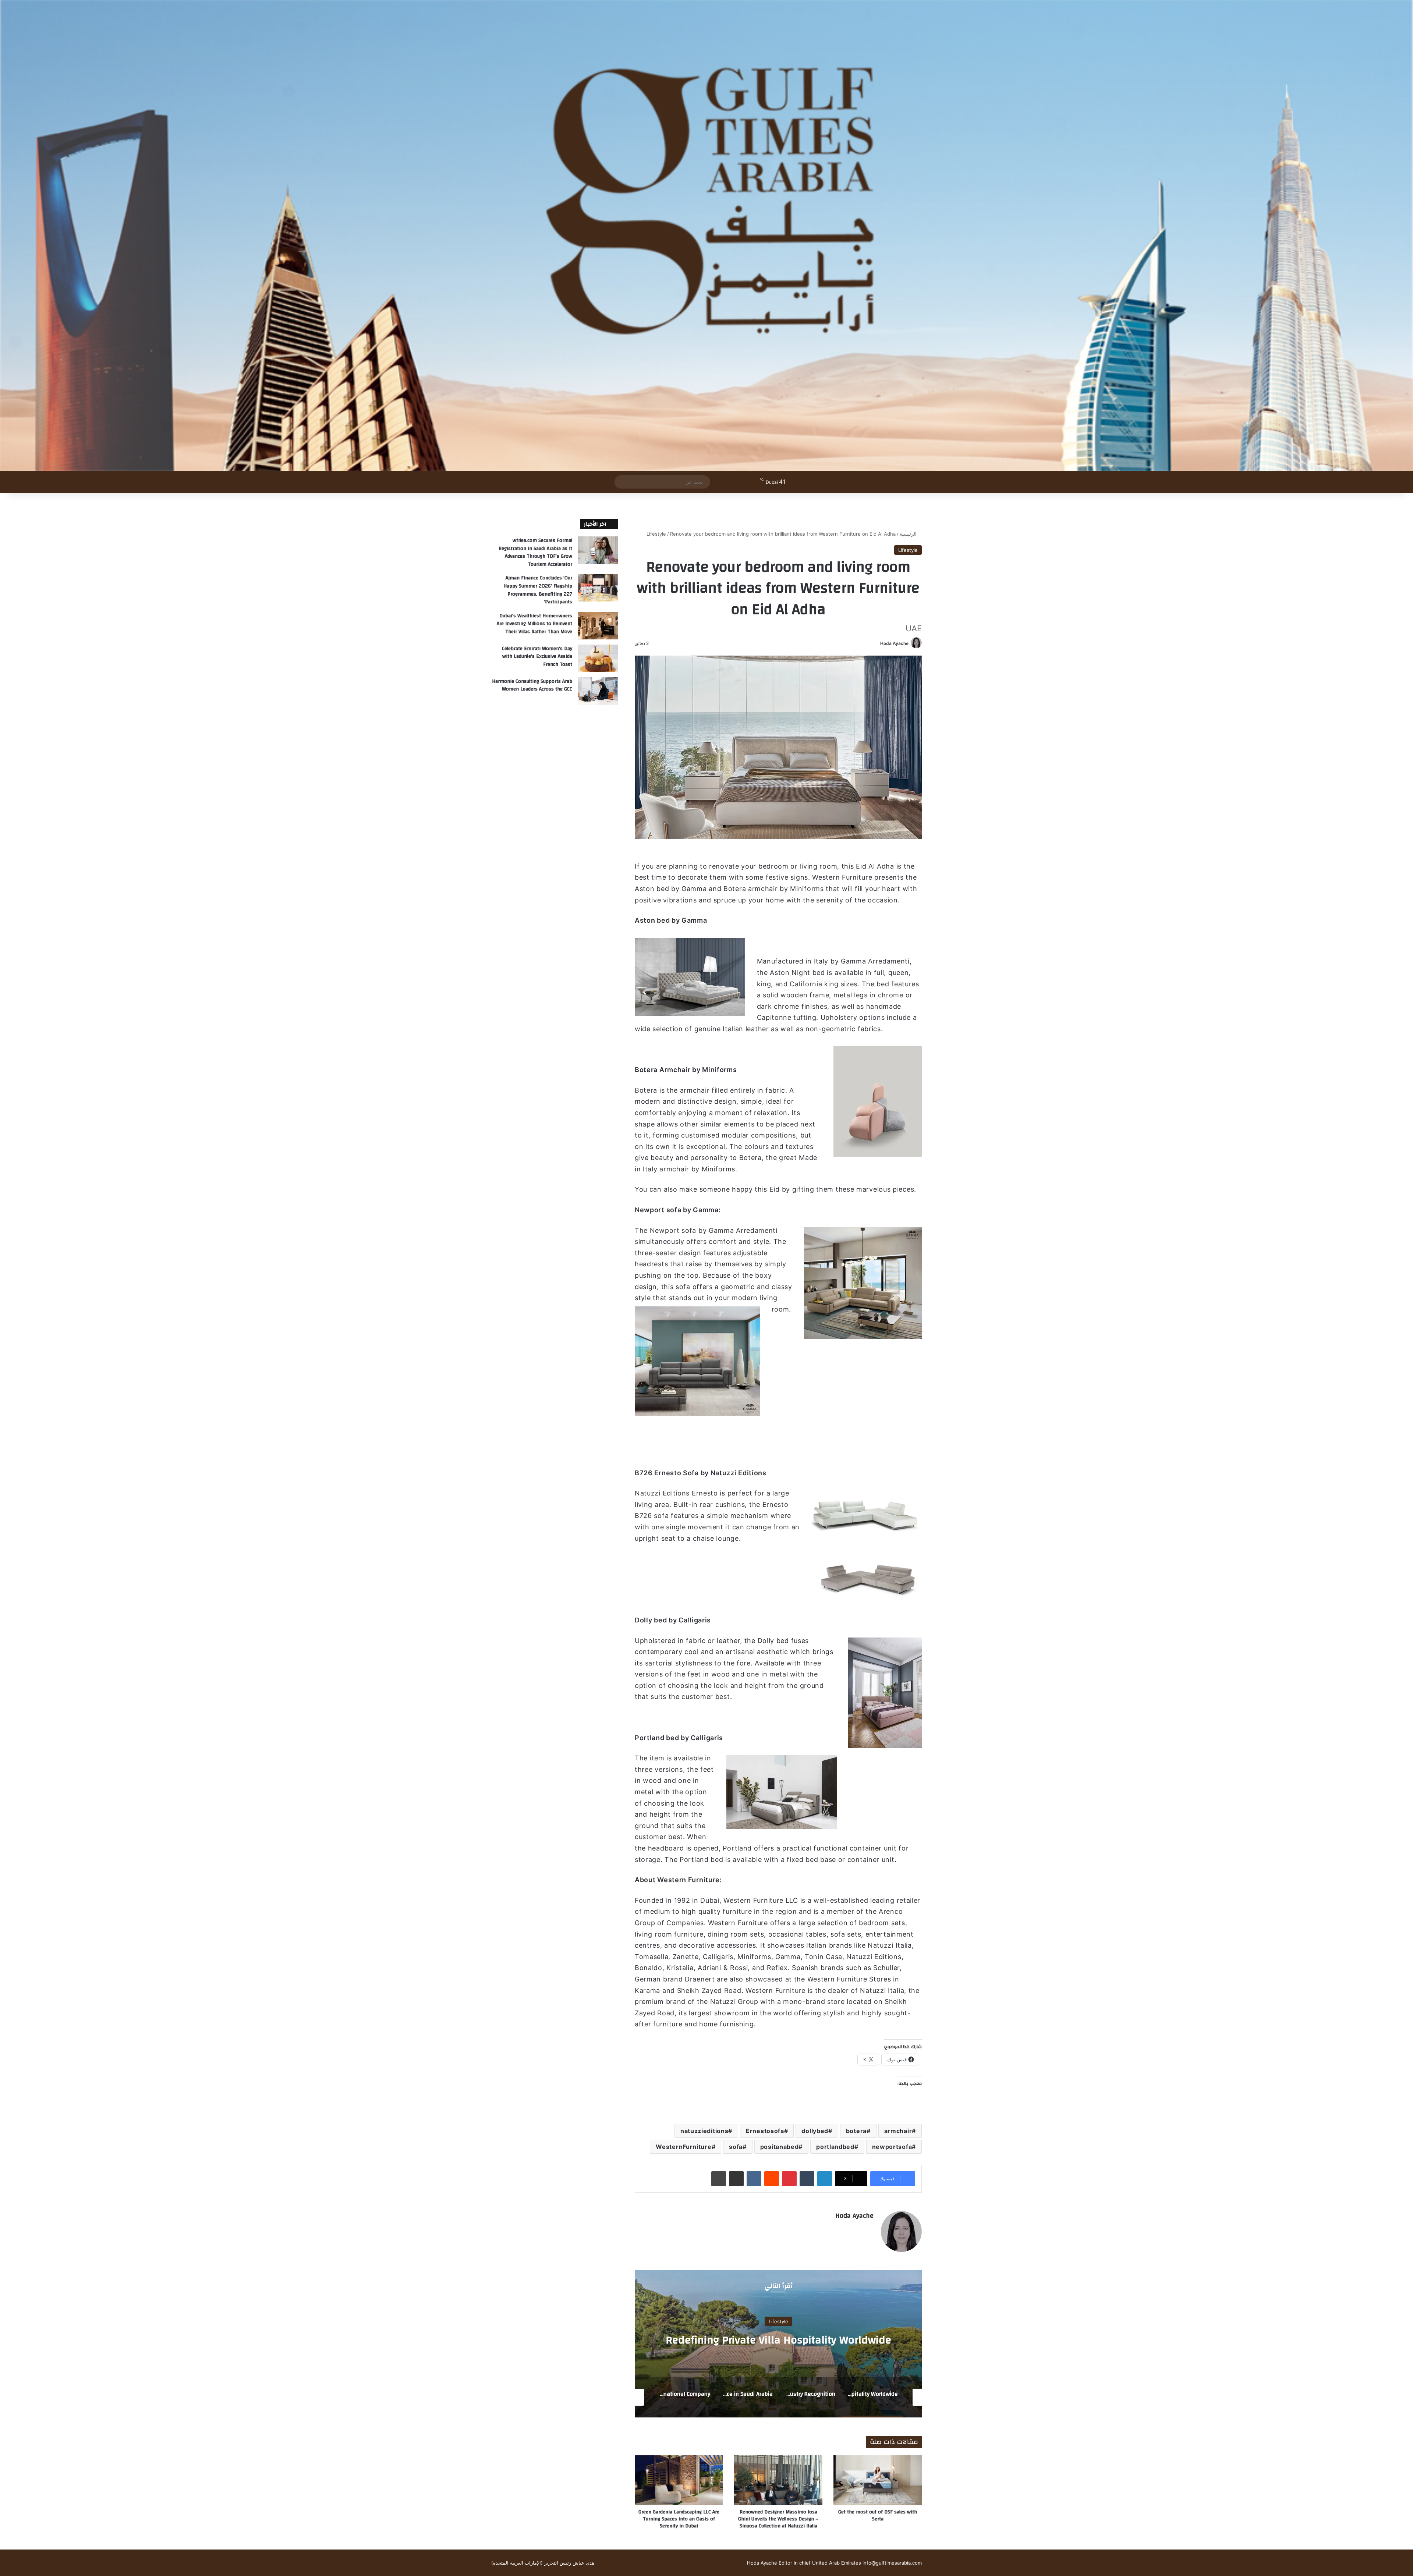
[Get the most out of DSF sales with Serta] (878, 2480)
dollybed (815, 2131)
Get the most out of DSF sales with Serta (878, 2515)
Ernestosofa (765, 2131)
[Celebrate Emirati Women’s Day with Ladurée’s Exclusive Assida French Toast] (598, 658)
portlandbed (835, 2147)
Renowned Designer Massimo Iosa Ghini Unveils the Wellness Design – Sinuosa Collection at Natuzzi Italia (778, 2519)
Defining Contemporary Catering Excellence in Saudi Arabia (778, 2340)
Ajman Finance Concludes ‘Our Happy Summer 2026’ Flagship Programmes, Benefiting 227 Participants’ (538, 590)
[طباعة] (719, 2179)
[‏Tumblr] (807, 2179)
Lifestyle (656, 534)
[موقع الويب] (869, 2228)
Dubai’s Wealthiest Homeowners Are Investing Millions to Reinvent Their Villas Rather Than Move (534, 624)
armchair (898, 2131)
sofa (736, 2147)
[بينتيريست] (789, 2179)
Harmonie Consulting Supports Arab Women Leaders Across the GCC (532, 685)
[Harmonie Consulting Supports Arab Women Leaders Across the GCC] (598, 691)
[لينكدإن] (825, 2179)
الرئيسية (909, 534)
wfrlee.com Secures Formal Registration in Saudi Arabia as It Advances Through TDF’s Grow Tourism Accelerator (535, 552)
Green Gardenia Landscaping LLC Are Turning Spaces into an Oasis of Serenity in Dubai (679, 2519)
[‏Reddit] (772, 2179)
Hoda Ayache (894, 643)
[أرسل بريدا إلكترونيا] (877, 643)
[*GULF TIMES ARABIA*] (706, 235)
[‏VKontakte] (754, 2179)
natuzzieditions (704, 2131)
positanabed (780, 2147)
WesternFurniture (684, 2147)
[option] (778, 2344)
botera (856, 2131)
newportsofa (892, 2147)
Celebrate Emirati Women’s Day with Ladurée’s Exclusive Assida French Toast (537, 657)
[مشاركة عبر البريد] (736, 2179)
